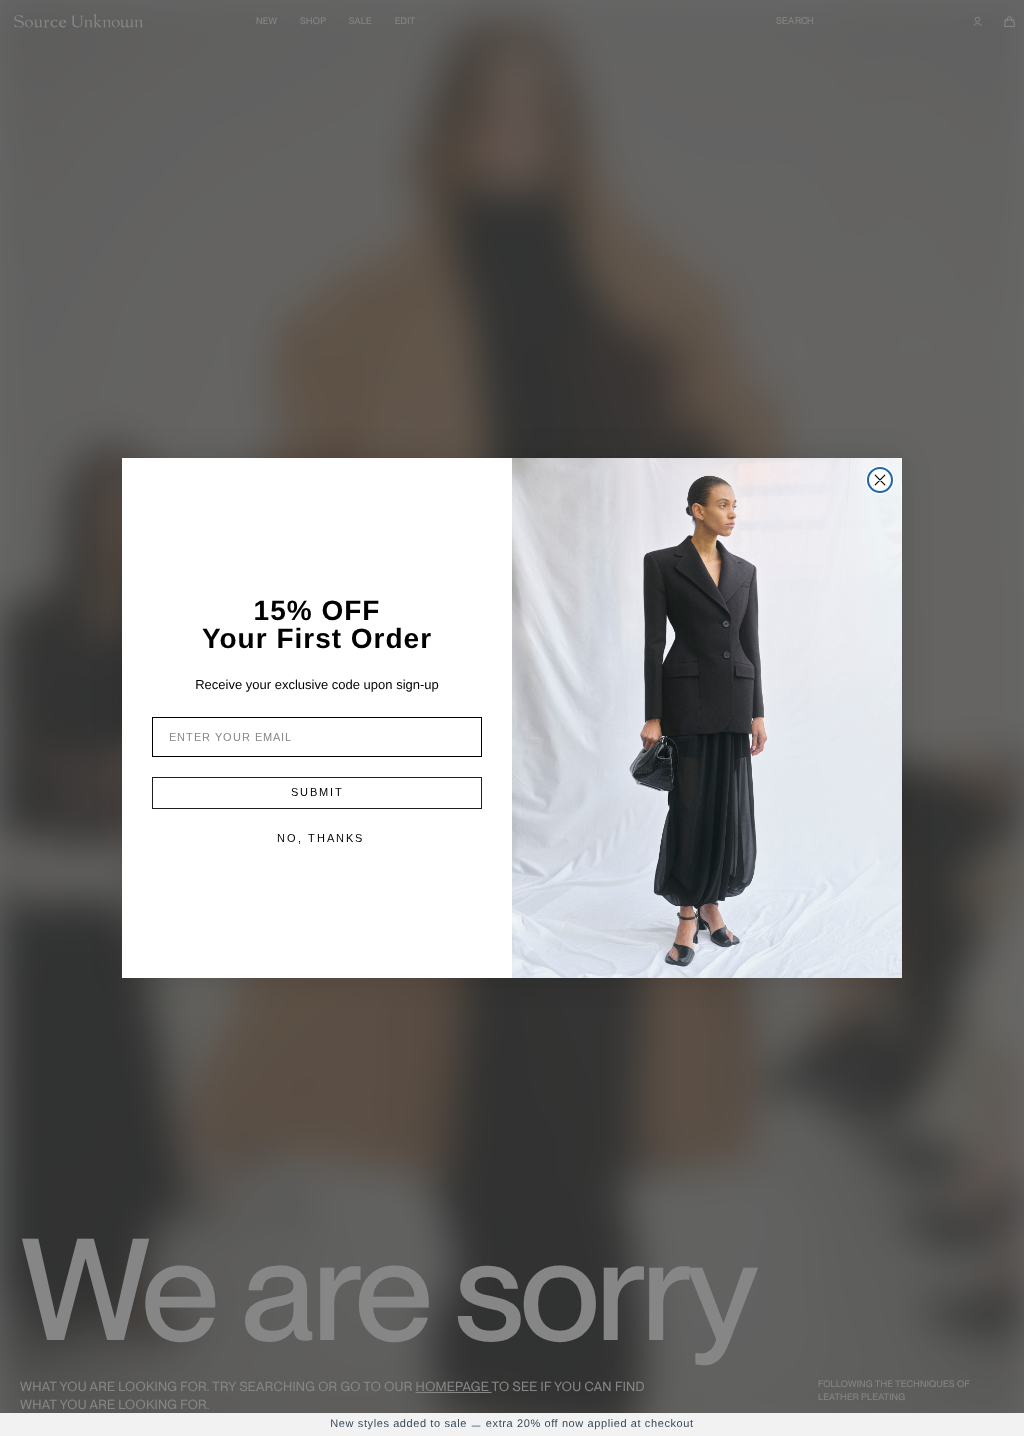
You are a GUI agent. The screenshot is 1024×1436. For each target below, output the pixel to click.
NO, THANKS (320, 838)
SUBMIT (317, 792)
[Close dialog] (880, 480)
